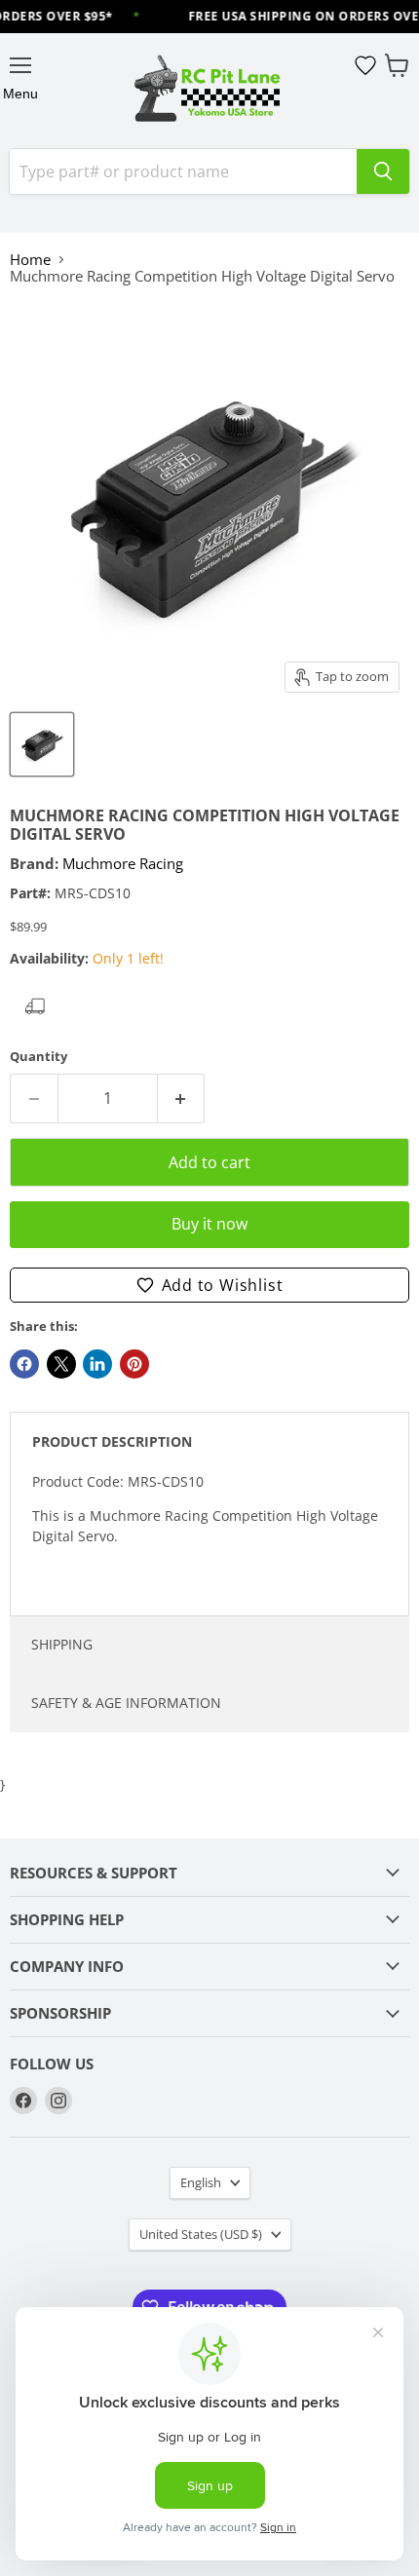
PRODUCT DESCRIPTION (112, 1441)
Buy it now (209, 1224)
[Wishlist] (365, 65)
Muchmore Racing (123, 863)
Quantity (38, 1057)
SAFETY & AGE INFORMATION (126, 1703)
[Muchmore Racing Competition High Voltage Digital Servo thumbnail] (42, 744)
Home (30, 260)
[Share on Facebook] (24, 1364)
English (201, 2182)
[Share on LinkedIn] (97, 1364)
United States (201, 2234)
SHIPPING (62, 1644)
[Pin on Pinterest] (134, 1364)
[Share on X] (61, 1364)
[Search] (383, 171)
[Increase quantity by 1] (182, 1098)
